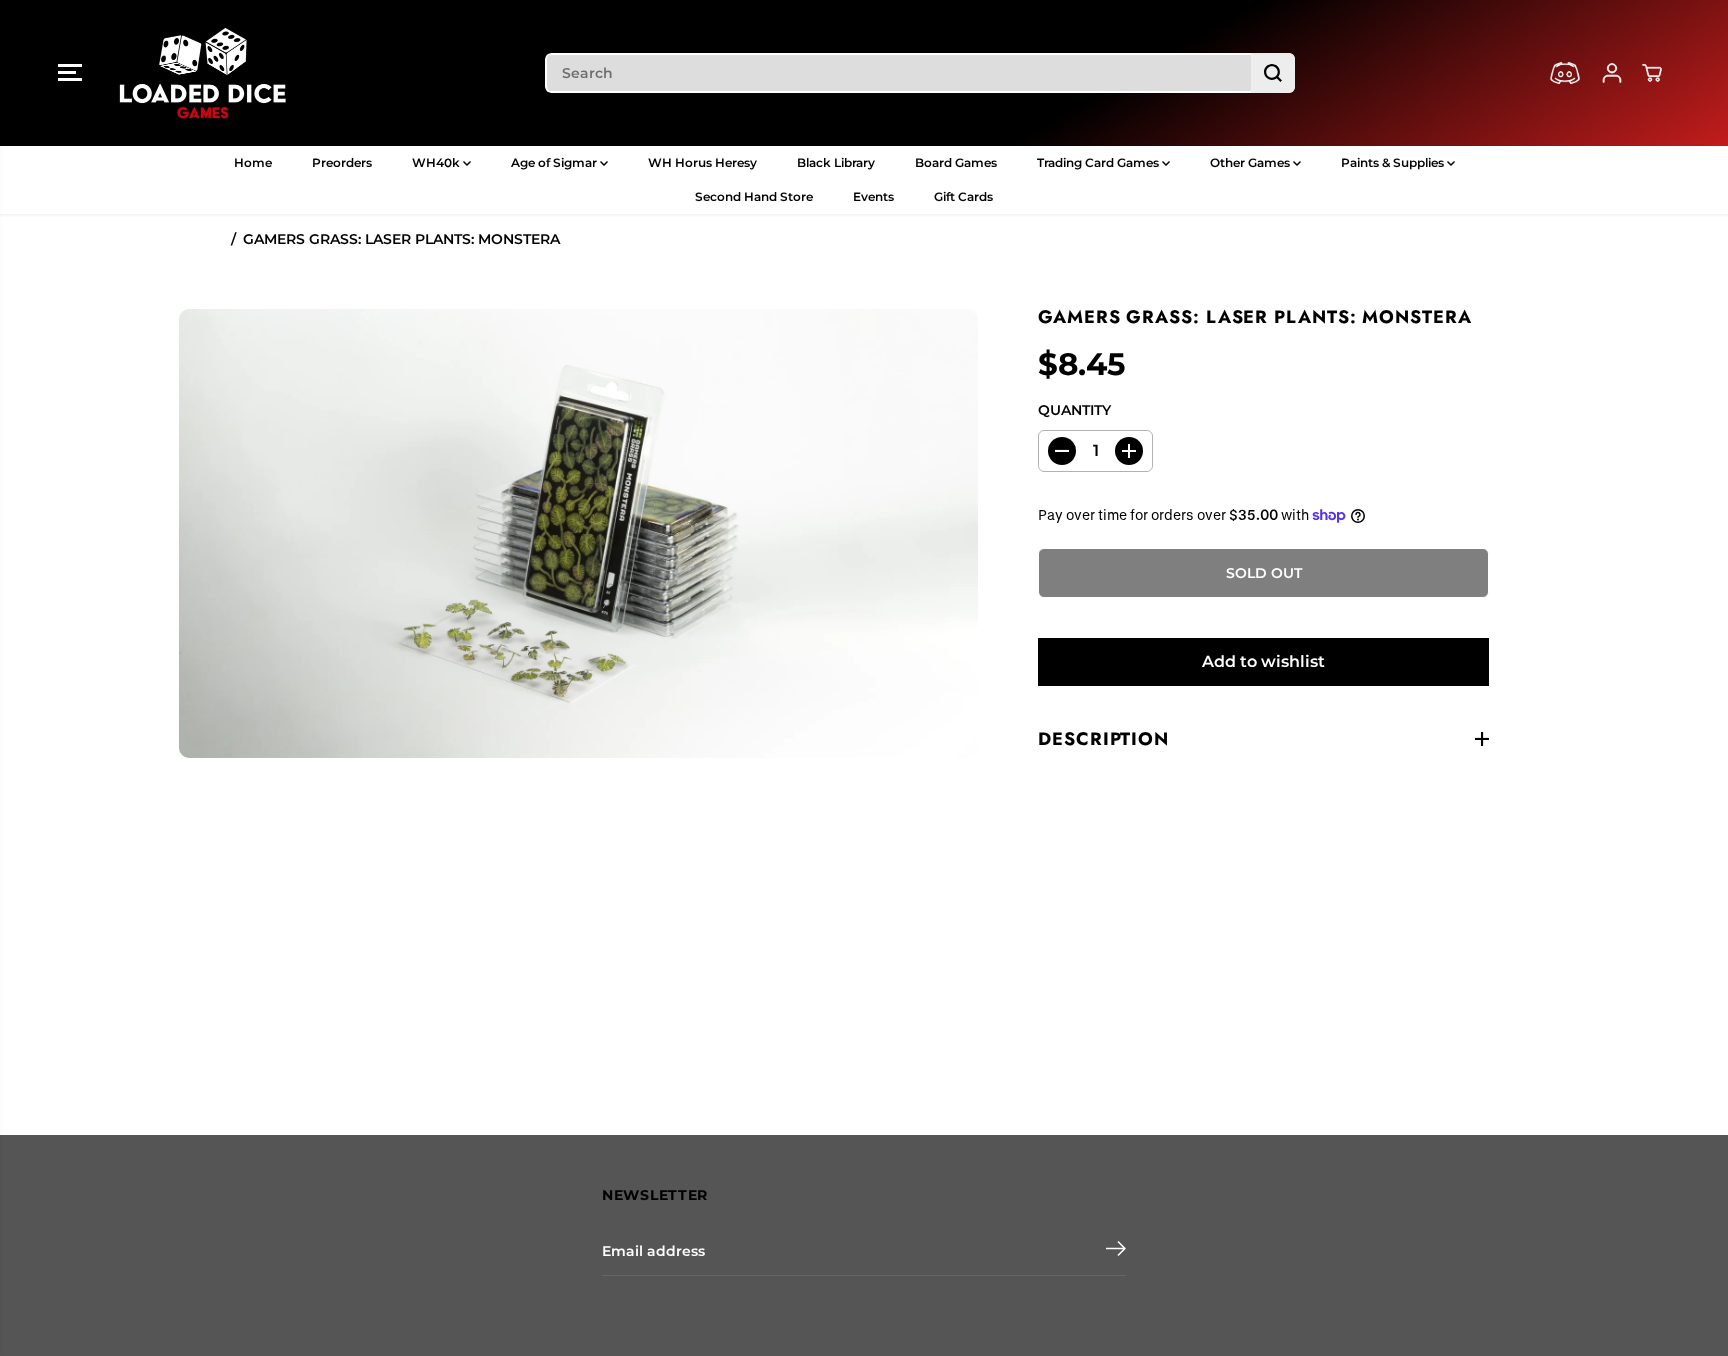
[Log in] (1612, 73)
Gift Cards (963, 196)
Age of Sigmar (555, 162)
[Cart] (1652, 73)
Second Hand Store (754, 196)
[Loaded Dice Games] (203, 73)
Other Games (1251, 162)
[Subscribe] (1116, 1251)
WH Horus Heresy (702, 162)
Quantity (1074, 410)
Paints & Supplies (1394, 162)
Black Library (836, 162)
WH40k (437, 162)
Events (873, 196)
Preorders (342, 162)
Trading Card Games (1099, 162)
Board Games (956, 162)
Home (253, 162)
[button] (70, 73)
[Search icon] (1273, 73)
